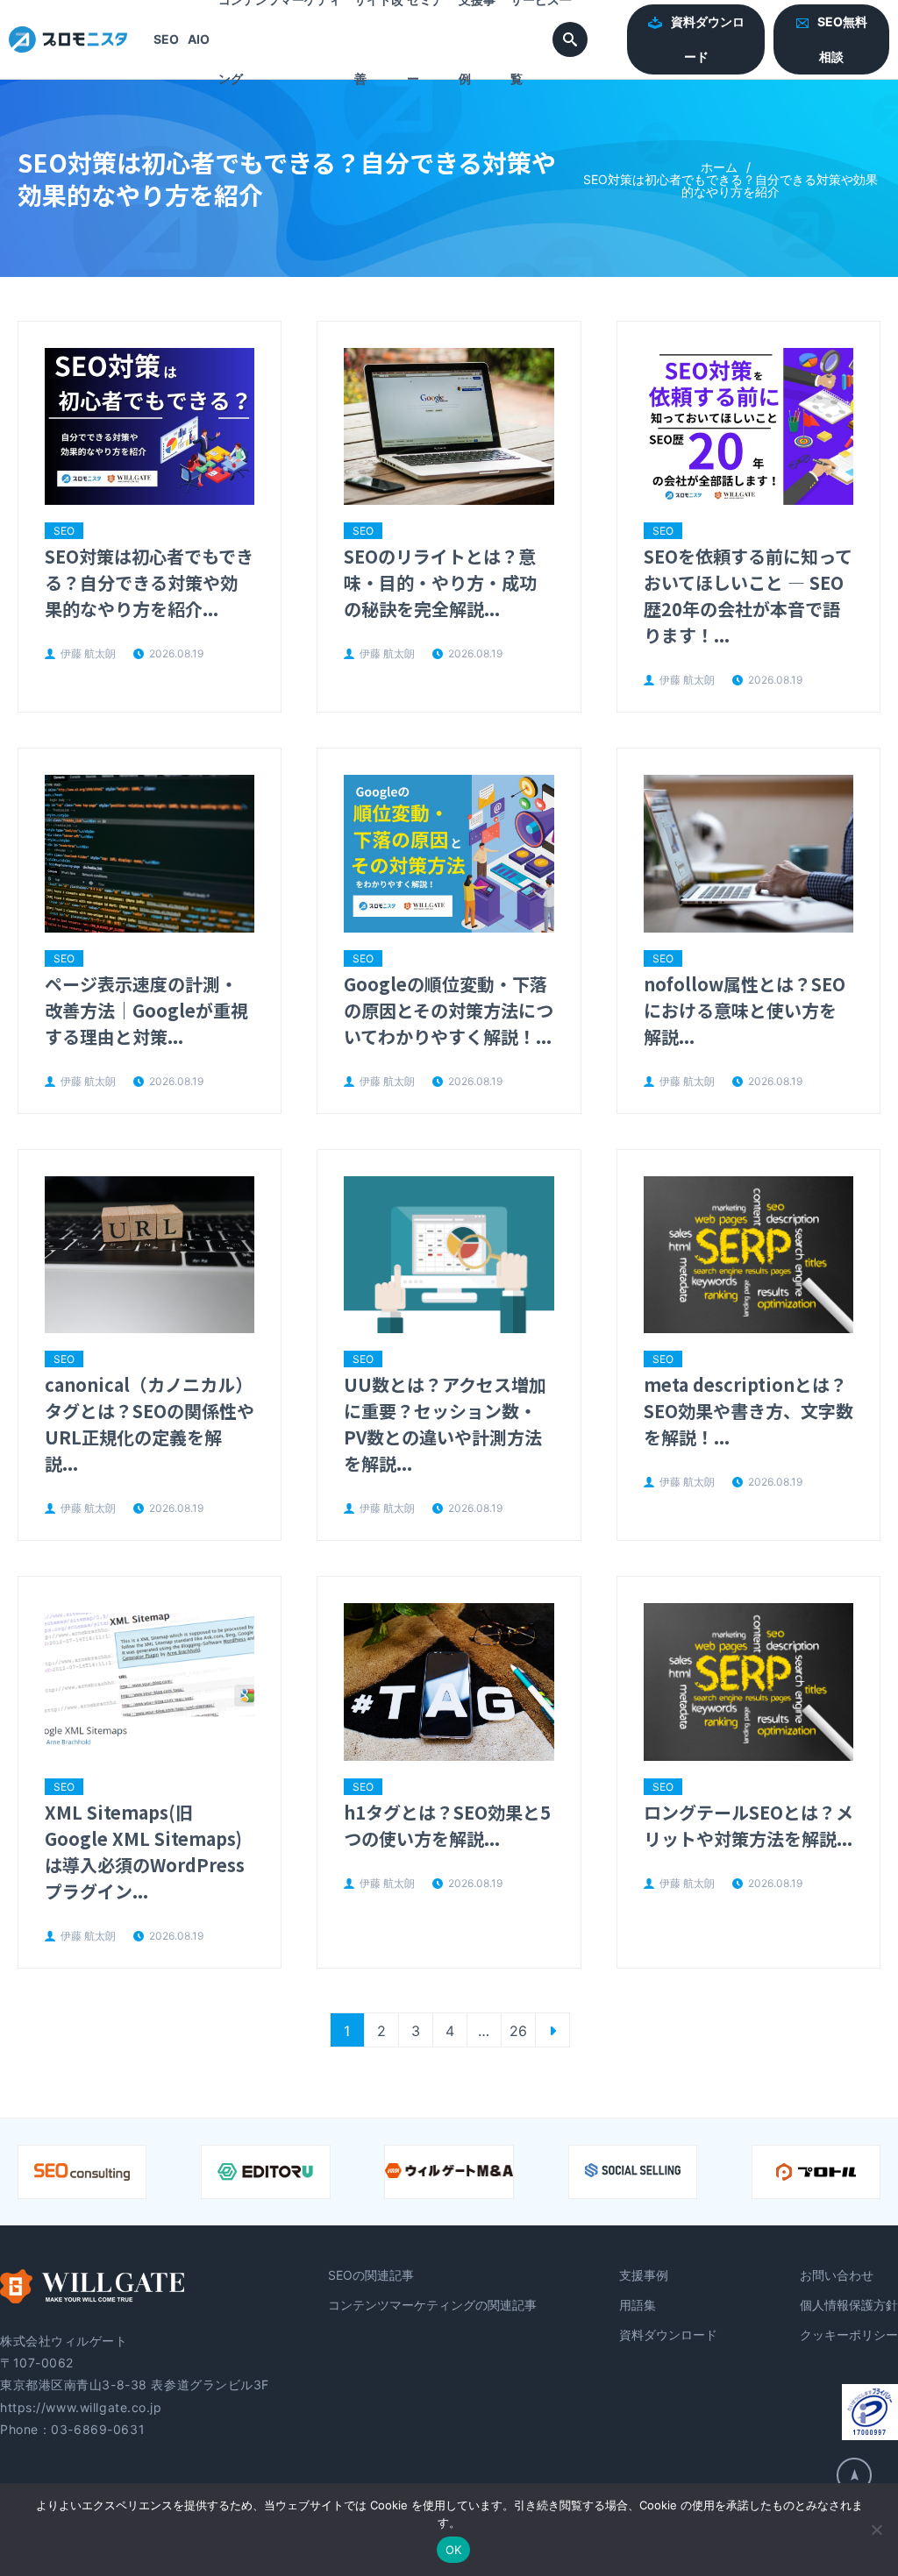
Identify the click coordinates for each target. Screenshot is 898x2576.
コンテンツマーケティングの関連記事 (432, 2305)
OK (454, 2550)
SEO (166, 39)
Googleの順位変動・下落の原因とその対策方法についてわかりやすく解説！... (449, 1010)
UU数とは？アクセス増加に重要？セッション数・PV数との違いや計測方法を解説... (445, 1424)
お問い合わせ (837, 2275)
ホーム (719, 167)
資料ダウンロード (708, 39)
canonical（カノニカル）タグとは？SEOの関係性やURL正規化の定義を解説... (150, 1424)
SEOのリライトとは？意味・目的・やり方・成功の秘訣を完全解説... (440, 582)
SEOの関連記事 (371, 2275)
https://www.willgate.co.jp (81, 2407)
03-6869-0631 (98, 2429)
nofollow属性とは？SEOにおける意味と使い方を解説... (745, 1010)
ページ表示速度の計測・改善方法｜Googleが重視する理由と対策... (146, 1010)
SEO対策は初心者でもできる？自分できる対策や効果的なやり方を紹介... (149, 582)
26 (518, 2031)
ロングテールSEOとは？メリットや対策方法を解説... (748, 1825)
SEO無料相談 (842, 39)
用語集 (638, 2305)
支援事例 (644, 2275)
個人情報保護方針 (849, 2305)
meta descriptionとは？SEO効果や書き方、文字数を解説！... (748, 1411)
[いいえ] (876, 2530)
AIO (199, 39)
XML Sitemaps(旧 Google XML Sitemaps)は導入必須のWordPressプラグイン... (145, 1852)
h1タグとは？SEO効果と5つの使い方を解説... (447, 1825)
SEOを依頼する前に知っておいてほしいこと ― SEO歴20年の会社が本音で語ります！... (748, 596)
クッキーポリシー (849, 2335)
